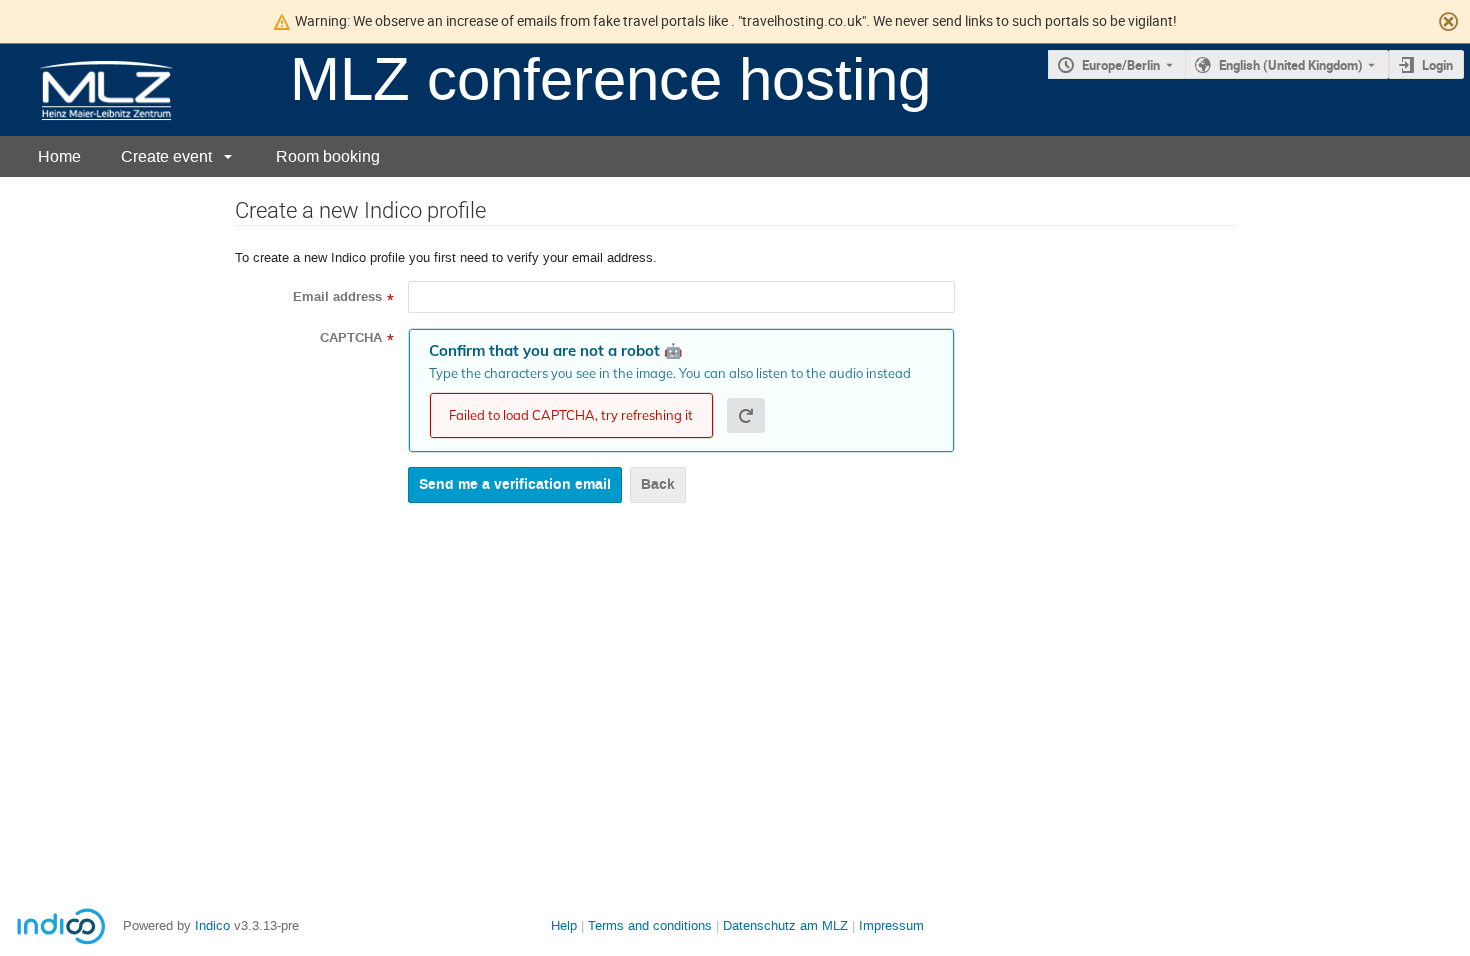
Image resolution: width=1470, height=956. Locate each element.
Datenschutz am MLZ (785, 925)
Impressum (891, 925)
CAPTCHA (351, 338)
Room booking (328, 156)
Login (1437, 65)
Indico (212, 925)
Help (564, 925)
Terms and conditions (650, 925)
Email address (337, 297)
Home (59, 156)
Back (658, 484)
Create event (166, 156)
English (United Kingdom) (1291, 65)
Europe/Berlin (1121, 65)
